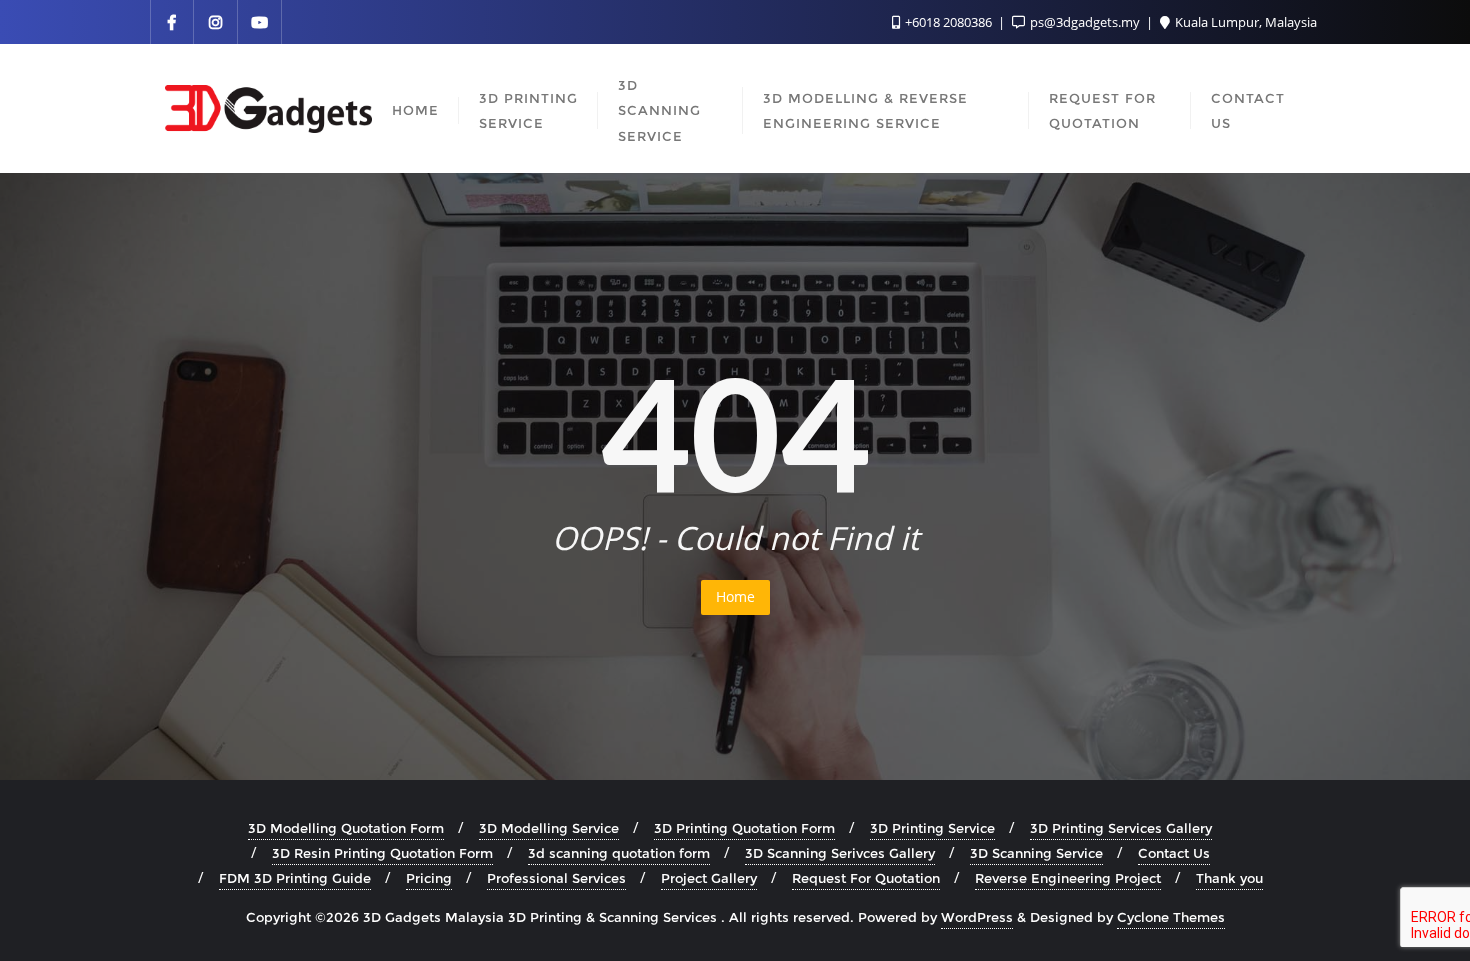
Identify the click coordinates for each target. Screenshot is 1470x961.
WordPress (977, 917)
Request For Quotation (866, 878)
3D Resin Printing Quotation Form (382, 853)
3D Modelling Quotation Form (346, 828)
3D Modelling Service (549, 828)
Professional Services (556, 878)
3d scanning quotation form (619, 853)
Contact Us (1174, 853)
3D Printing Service (932, 828)
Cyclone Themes (1171, 917)
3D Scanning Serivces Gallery (840, 853)
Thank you (1229, 878)
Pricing (429, 878)
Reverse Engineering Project (1068, 878)
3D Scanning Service (1036, 853)
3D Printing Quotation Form (744, 828)
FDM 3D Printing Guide (295, 878)
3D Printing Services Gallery (1121, 828)
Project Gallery (709, 878)
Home (735, 596)
